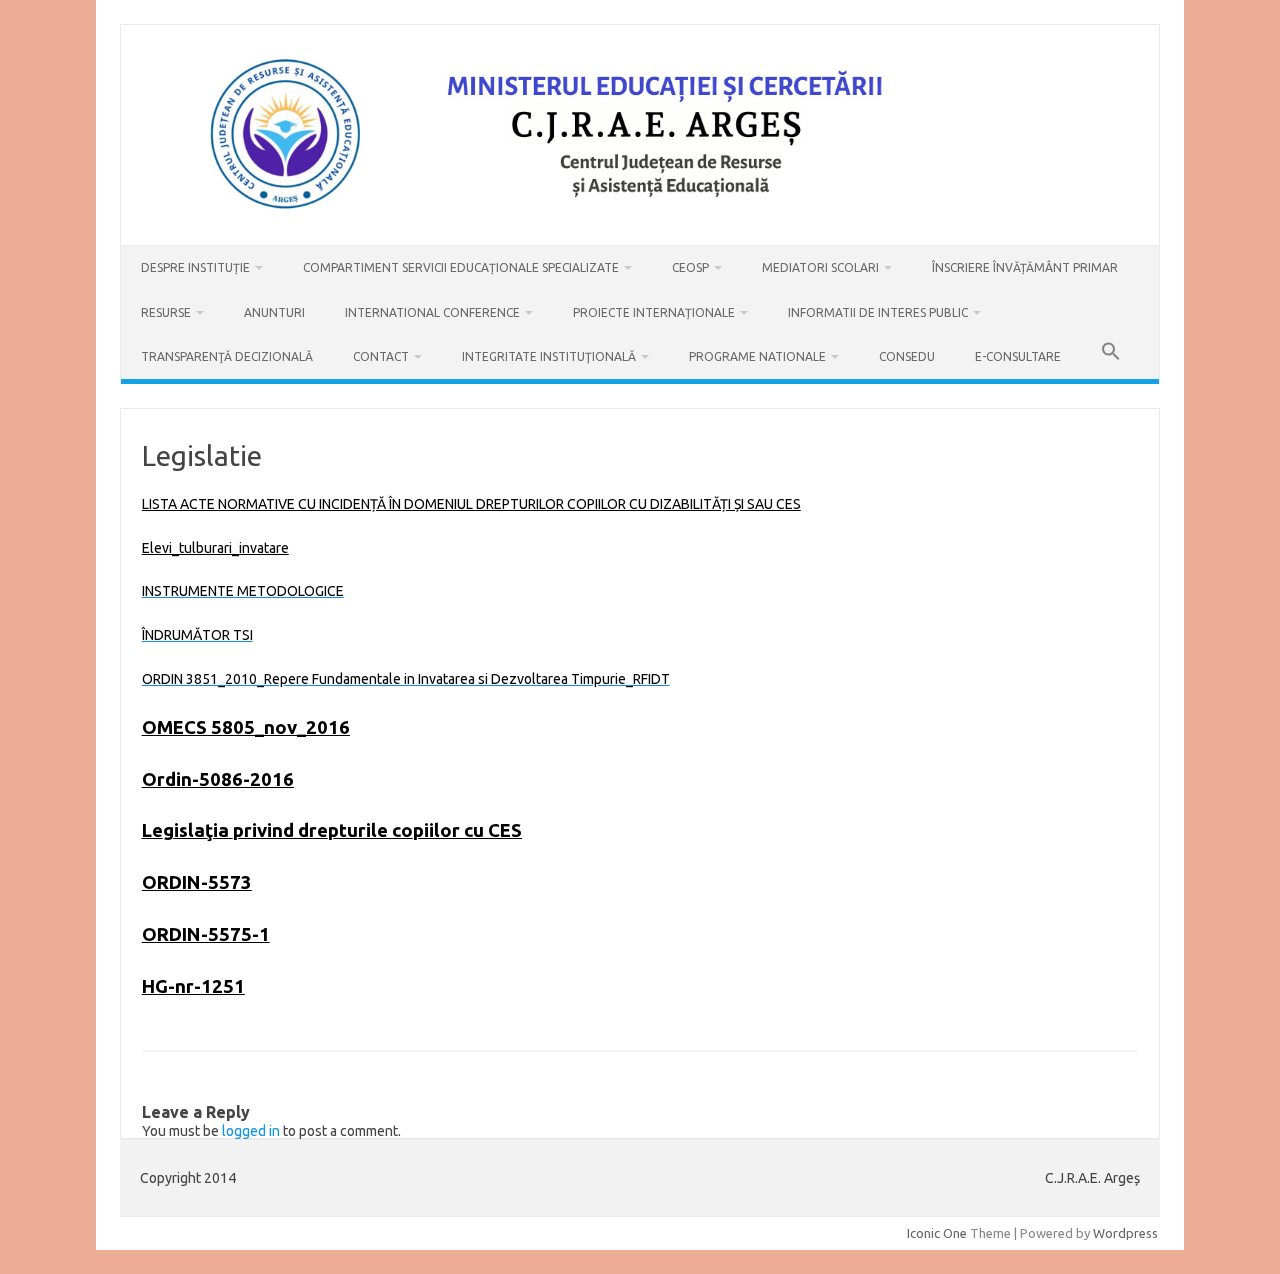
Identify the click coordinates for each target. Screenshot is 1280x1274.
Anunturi (274, 312)
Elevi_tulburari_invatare (215, 548)
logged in (251, 1131)
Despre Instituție (195, 267)
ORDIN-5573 (197, 882)
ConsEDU (907, 356)
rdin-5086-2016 (225, 779)
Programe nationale (757, 356)
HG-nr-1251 (193, 986)
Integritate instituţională (549, 356)
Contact (381, 356)
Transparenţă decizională (227, 356)
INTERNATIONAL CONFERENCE (432, 312)
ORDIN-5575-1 (206, 934)
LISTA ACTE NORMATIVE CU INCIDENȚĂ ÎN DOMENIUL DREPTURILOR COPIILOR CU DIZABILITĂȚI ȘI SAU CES (471, 504)
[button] (1111, 357)
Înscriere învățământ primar (1025, 267)
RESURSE (166, 312)
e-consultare (1018, 356)
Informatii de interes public (878, 312)
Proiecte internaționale (654, 312)
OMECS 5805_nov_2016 (246, 727)
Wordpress (1125, 1233)
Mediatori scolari (820, 267)
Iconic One (937, 1233)
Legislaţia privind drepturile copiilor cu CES (332, 830)
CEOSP (690, 267)
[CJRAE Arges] (640, 211)
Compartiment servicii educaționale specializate (461, 267)
